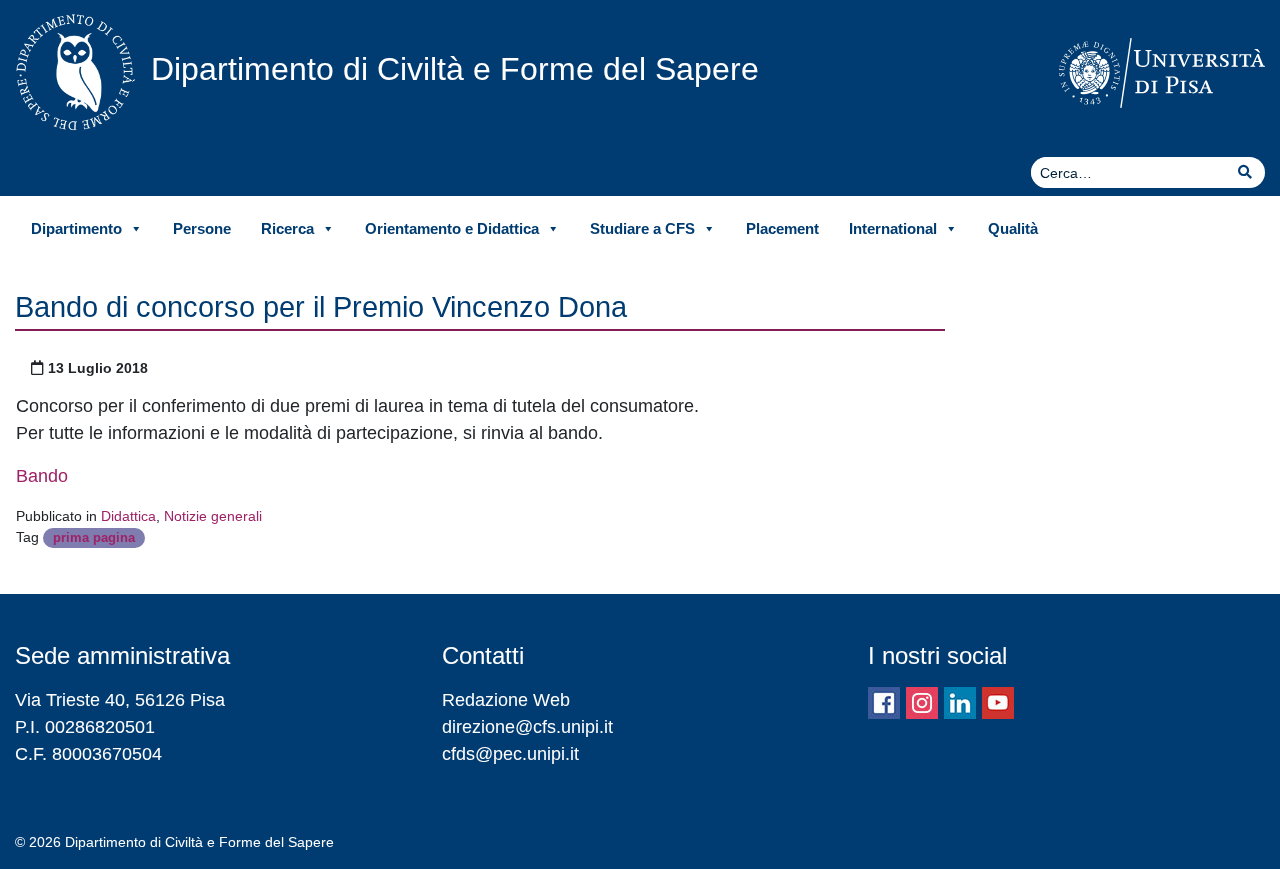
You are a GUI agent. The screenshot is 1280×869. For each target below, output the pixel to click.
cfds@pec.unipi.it (510, 754)
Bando (42, 476)
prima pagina (94, 537)
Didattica (128, 516)
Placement (782, 228)
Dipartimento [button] (76, 228)
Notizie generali (213, 516)
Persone (202, 228)
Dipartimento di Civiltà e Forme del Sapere (455, 69)
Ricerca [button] (287, 228)
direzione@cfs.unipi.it (527, 727)
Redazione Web (506, 700)
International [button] (893, 228)
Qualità (1013, 228)
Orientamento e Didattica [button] (452, 228)
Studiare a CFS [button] (642, 228)
